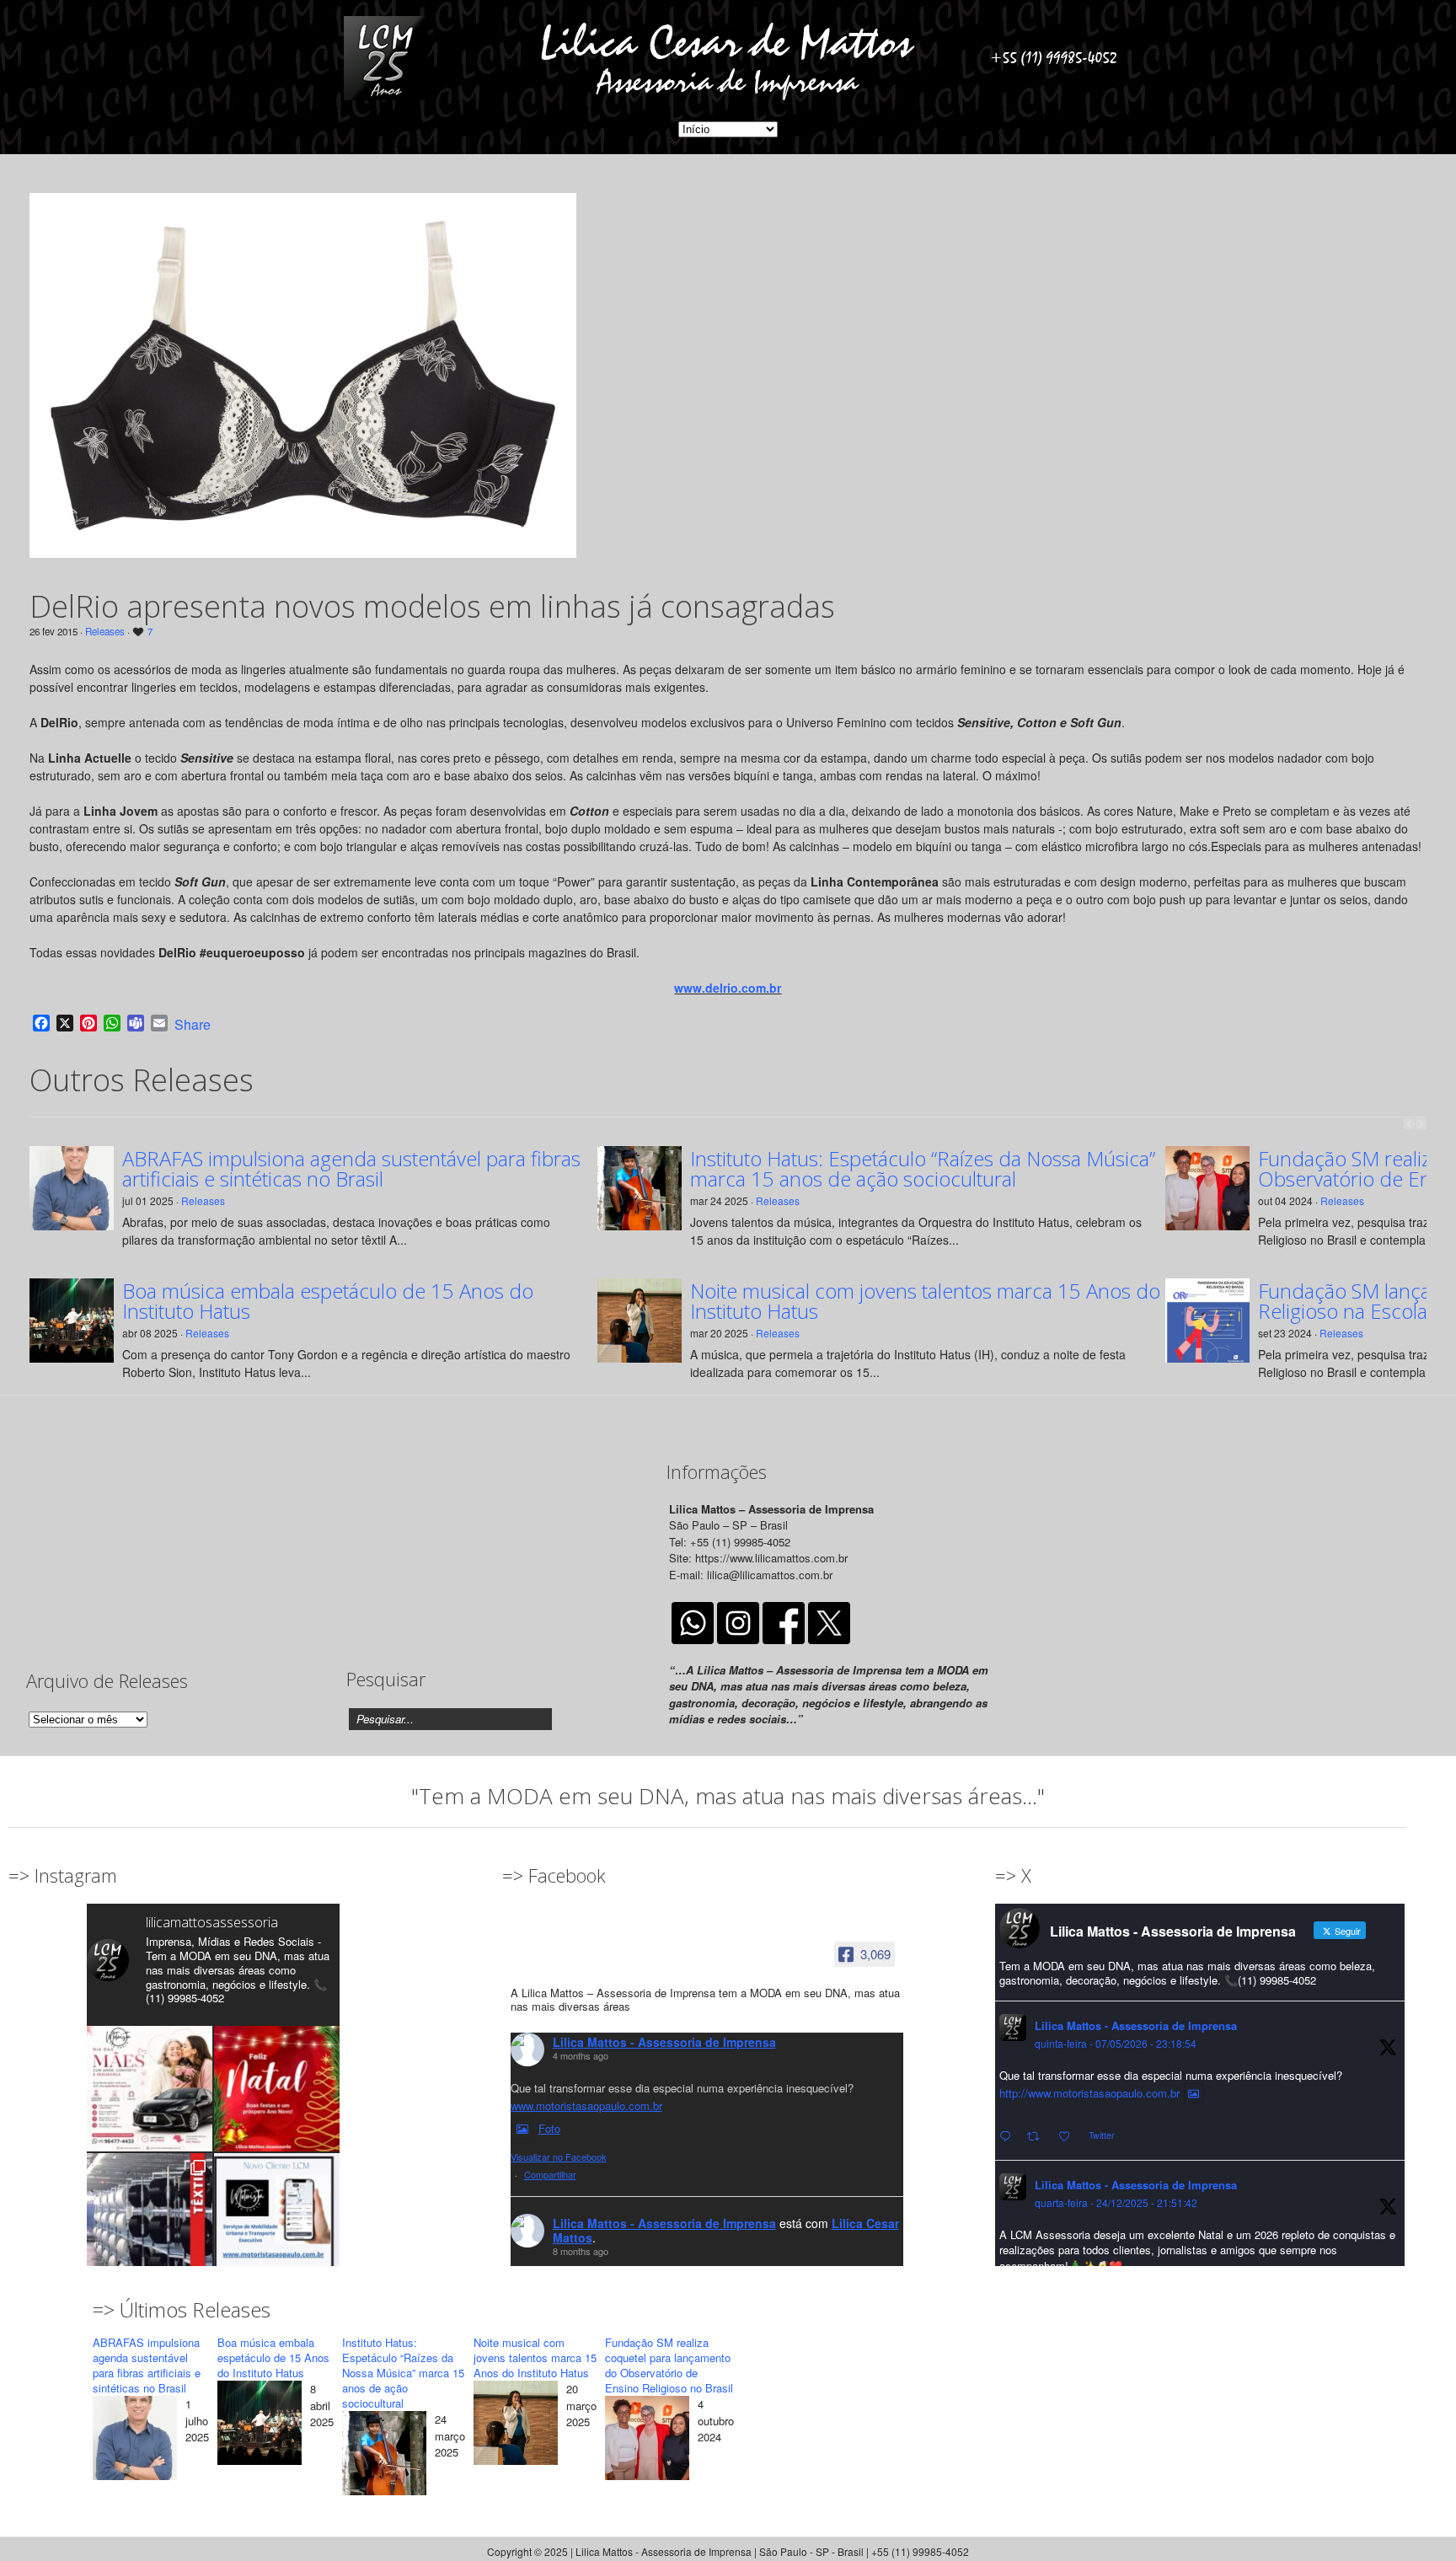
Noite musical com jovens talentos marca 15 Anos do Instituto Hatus (925, 1301)
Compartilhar (550, 2174)
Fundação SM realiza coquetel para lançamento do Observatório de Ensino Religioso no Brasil (669, 2365)
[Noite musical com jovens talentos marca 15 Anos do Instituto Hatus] (516, 2425)
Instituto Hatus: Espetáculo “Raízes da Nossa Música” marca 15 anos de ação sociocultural (923, 1169)
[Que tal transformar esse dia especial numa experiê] (150, 2089)
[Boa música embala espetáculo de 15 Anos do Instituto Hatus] (260, 2425)
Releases (105, 631)
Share (193, 1025)
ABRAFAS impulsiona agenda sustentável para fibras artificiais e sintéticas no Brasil (351, 1169)
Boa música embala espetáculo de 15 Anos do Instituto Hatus (328, 1301)
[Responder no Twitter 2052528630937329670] (1009, 2137)
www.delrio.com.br (728, 988)
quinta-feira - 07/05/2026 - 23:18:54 (1116, 2043)
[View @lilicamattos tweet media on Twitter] (1194, 2093)
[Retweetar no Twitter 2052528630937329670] (1038, 2137)
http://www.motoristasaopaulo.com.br (1089, 2093)
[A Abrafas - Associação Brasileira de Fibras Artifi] (150, 2216)
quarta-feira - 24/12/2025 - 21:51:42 (1116, 2202)
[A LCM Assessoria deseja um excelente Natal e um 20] (277, 2089)
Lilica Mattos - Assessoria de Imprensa (664, 2042)
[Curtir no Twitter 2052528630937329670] (1069, 2137)
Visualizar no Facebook (559, 2156)
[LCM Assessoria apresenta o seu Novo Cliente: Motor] (277, 2216)
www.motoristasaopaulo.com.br (586, 2106)
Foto (549, 2128)
